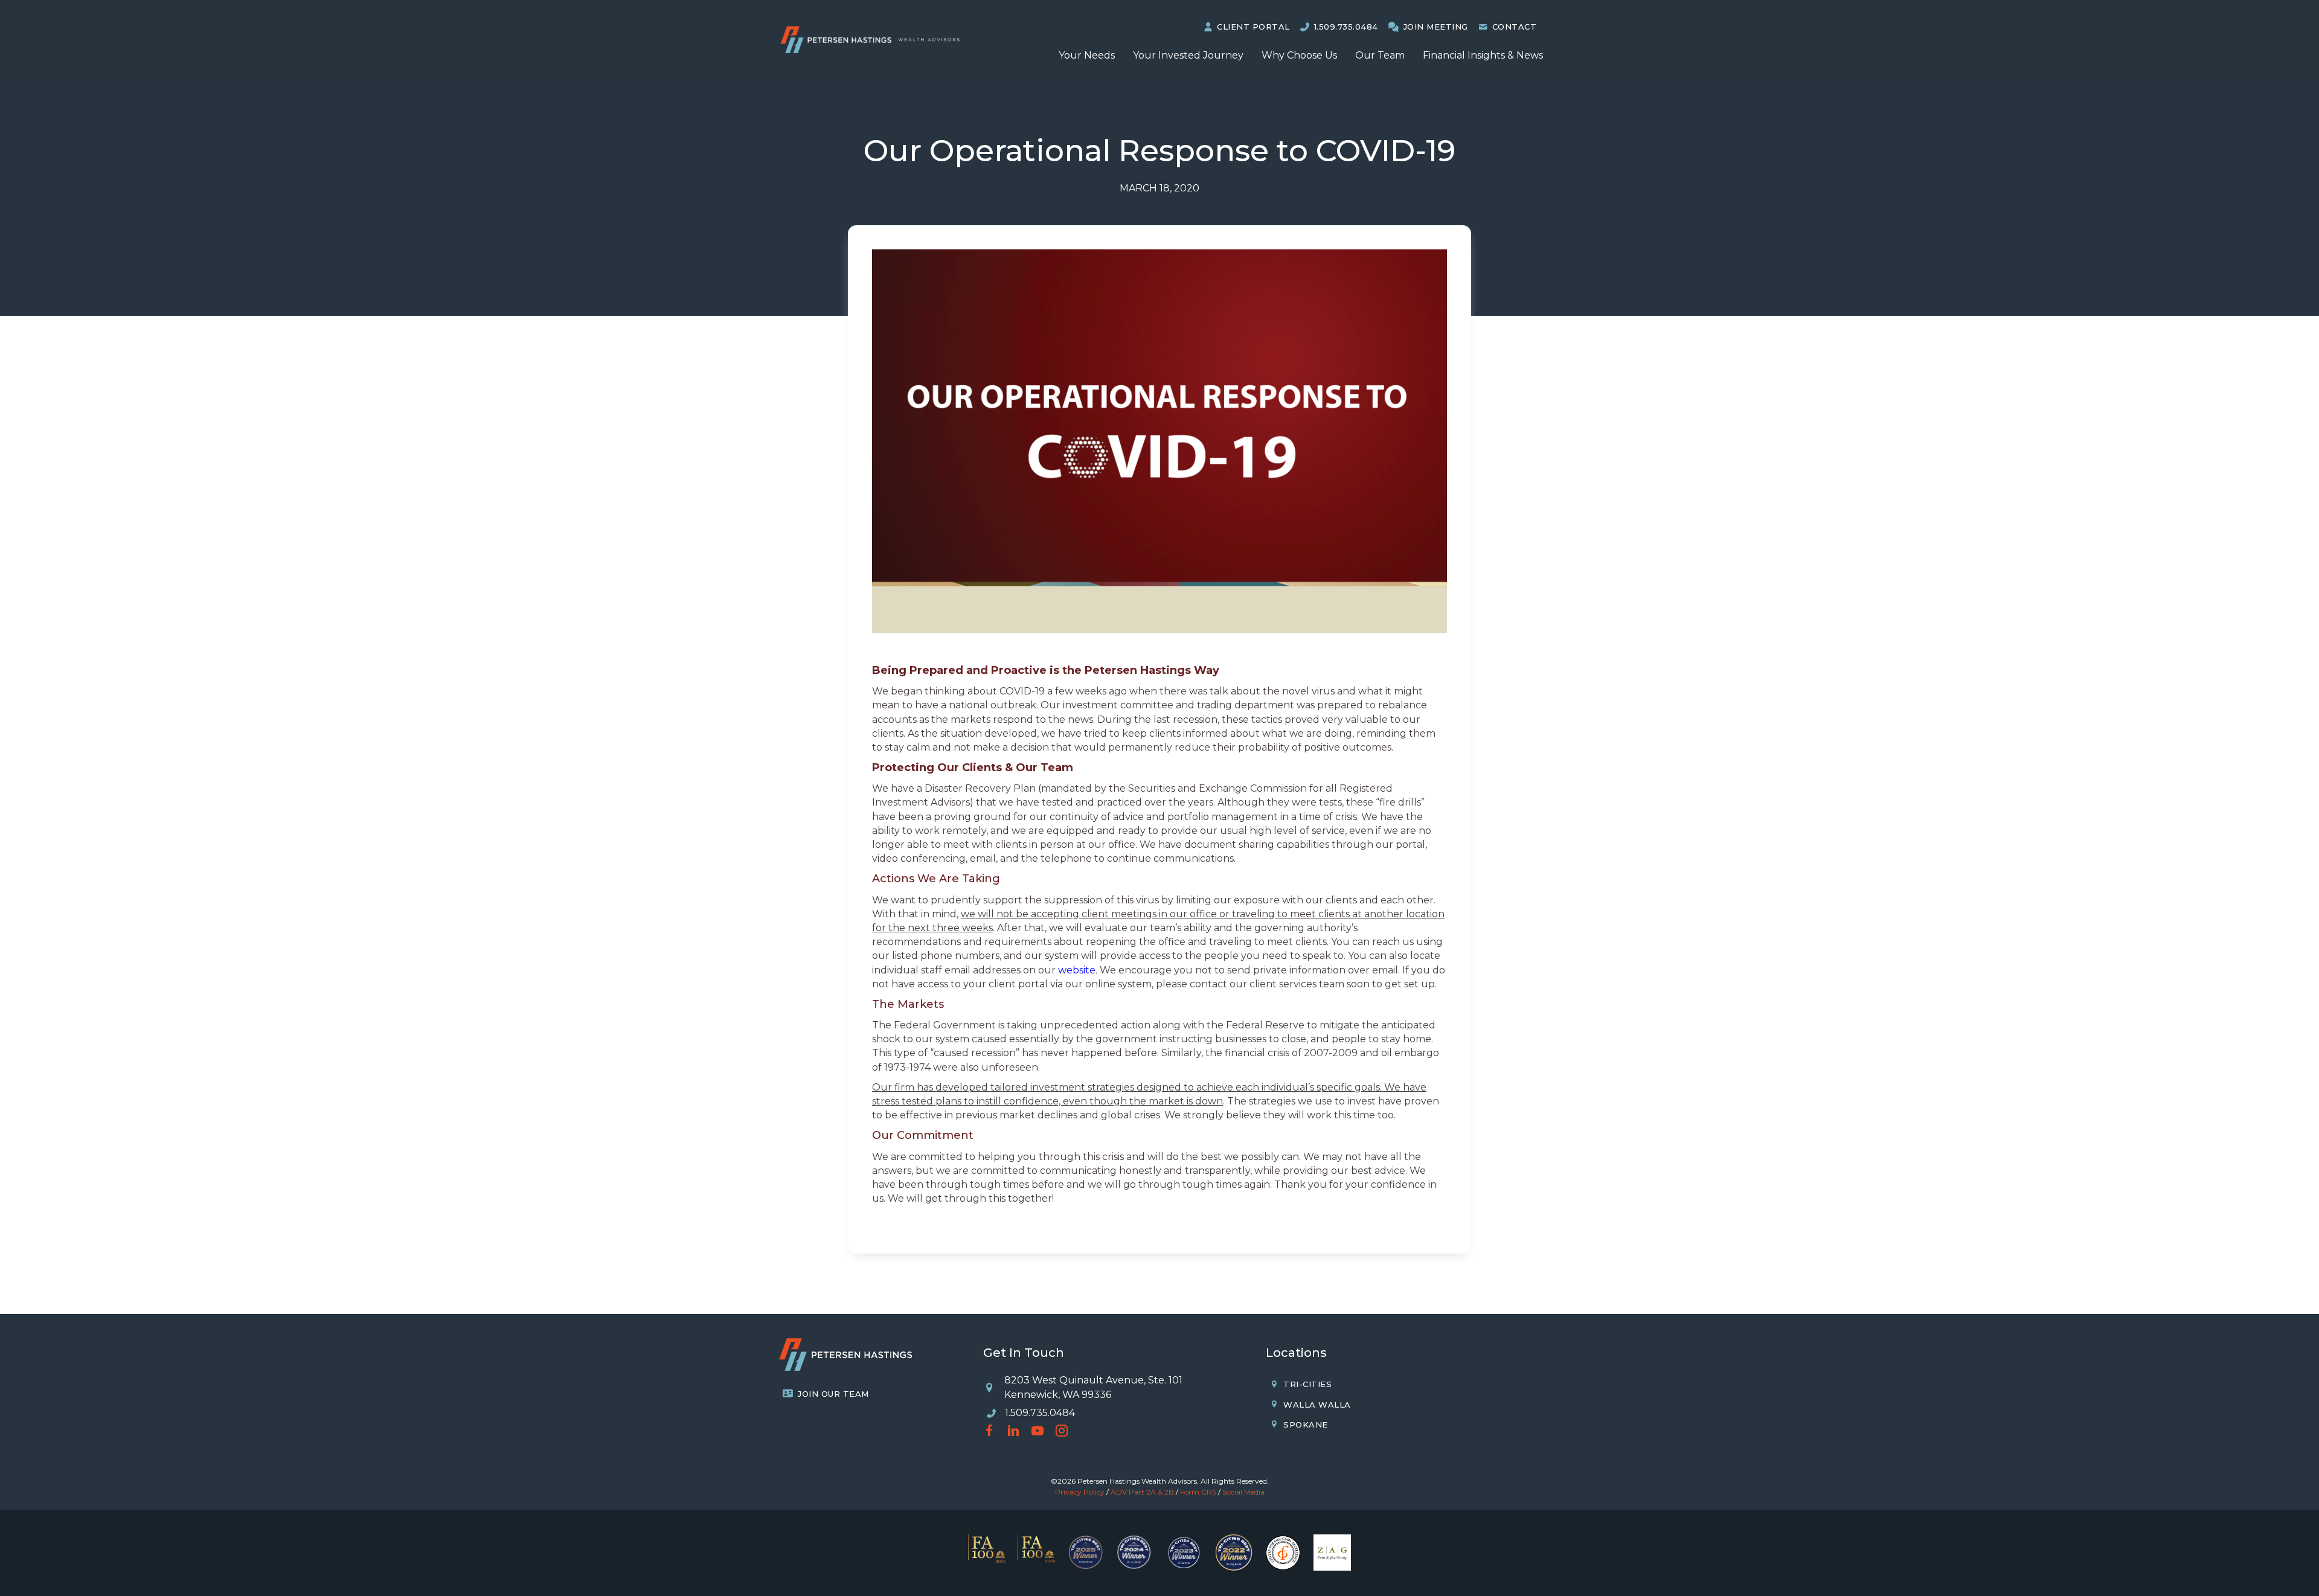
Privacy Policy (1080, 1492)
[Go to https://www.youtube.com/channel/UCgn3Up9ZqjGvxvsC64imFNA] (1038, 1432)
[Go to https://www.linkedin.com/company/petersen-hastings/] (1013, 1432)
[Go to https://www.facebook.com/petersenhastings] (989, 1432)
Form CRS (1198, 1492)
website (1077, 970)
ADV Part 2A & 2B (1142, 1492)
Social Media (1243, 1492)
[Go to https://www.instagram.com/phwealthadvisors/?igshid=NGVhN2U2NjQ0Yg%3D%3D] (1062, 1432)
